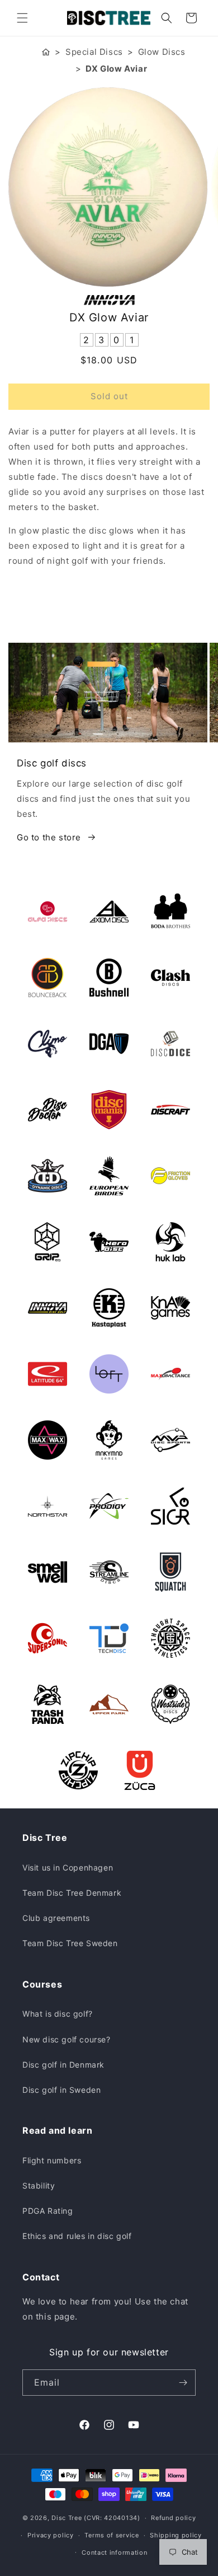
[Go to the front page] (46, 52)
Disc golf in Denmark (63, 2065)
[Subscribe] (183, 2383)
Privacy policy (51, 2535)
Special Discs (94, 52)
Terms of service (112, 2535)
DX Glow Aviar (116, 69)
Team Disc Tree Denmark (72, 1893)
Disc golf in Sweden (61, 2090)
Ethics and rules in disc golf (77, 2236)
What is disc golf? (58, 2014)
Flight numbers (52, 2160)
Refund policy (173, 2518)
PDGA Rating (48, 2211)
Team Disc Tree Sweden (70, 1943)
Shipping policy (176, 2535)
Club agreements (56, 1918)
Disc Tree (67, 2518)
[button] (22, 18)
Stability (39, 2185)
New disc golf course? (67, 2039)
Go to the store (49, 837)
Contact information (114, 2552)
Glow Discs (162, 52)
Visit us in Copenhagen (68, 1867)
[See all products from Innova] (109, 300)
